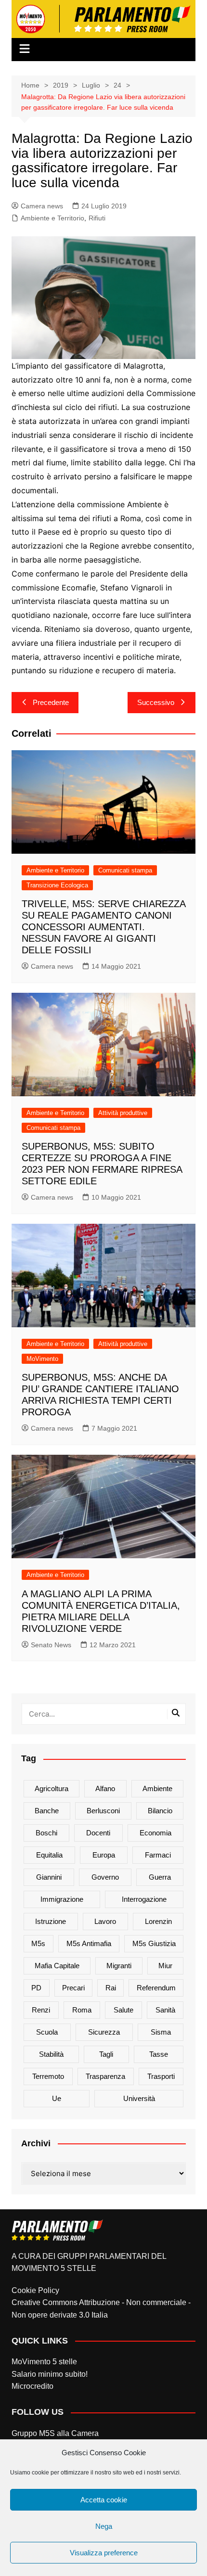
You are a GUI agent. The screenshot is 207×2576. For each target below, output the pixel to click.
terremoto (48, 2076)
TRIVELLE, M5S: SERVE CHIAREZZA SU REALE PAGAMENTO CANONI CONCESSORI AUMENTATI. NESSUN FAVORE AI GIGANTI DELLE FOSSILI (103, 927)
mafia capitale (57, 1966)
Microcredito (32, 2386)
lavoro (105, 1921)
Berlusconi (103, 1811)
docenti (98, 1833)
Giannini (49, 1877)
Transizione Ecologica (57, 885)
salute (123, 2010)
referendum (156, 1988)
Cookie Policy (35, 2290)
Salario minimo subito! (50, 2374)
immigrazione (62, 1899)
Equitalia (49, 1855)
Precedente (51, 702)
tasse (159, 2054)
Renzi (41, 2010)
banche (47, 1811)
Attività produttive (123, 1113)
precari (73, 1988)
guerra (160, 1877)
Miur (165, 1966)
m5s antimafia (89, 1943)
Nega (104, 2526)
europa (104, 1855)
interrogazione (144, 1899)
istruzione (51, 1921)
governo (105, 1877)
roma (82, 2010)
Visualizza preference (104, 2553)
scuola (47, 2032)
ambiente (157, 1788)
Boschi (46, 1833)
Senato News (51, 1645)
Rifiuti (97, 218)
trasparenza (105, 2076)
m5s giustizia (154, 1943)
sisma (161, 2032)
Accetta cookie (104, 2500)
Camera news (42, 206)
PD (36, 1988)
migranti (119, 1966)
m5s (38, 1943)
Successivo (156, 702)
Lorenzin (158, 1921)
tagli (106, 2054)
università (139, 2098)
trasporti (161, 2076)
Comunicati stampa (125, 870)
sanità (165, 2010)
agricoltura (52, 1788)
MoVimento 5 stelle (44, 2362)
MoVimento (42, 1359)
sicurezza (104, 2032)
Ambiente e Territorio (52, 218)
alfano (105, 1788)
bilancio (160, 1811)
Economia (155, 1833)
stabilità (51, 2054)
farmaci (158, 1855)
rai (111, 1988)
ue (57, 2098)
